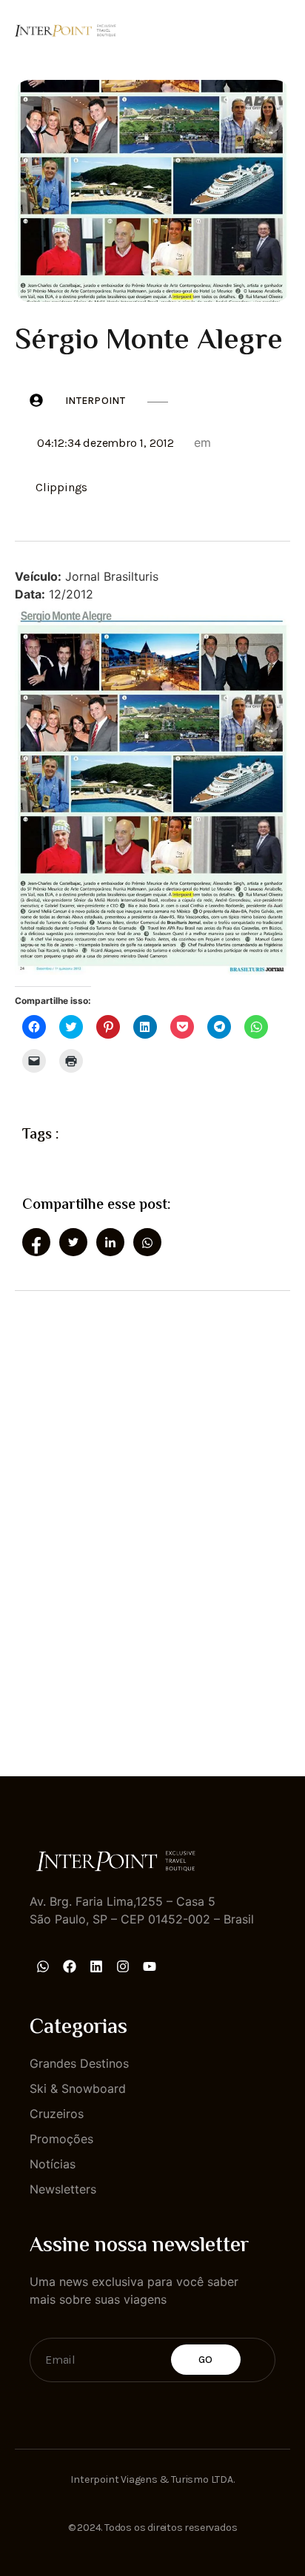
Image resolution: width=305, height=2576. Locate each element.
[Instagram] (123, 1966)
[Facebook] (70, 1966)
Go (206, 2360)
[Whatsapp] (43, 1966)
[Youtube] (150, 1966)
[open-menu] (281, 29)
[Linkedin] (96, 1966)
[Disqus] (152, 1520)
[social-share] (36, 1242)
